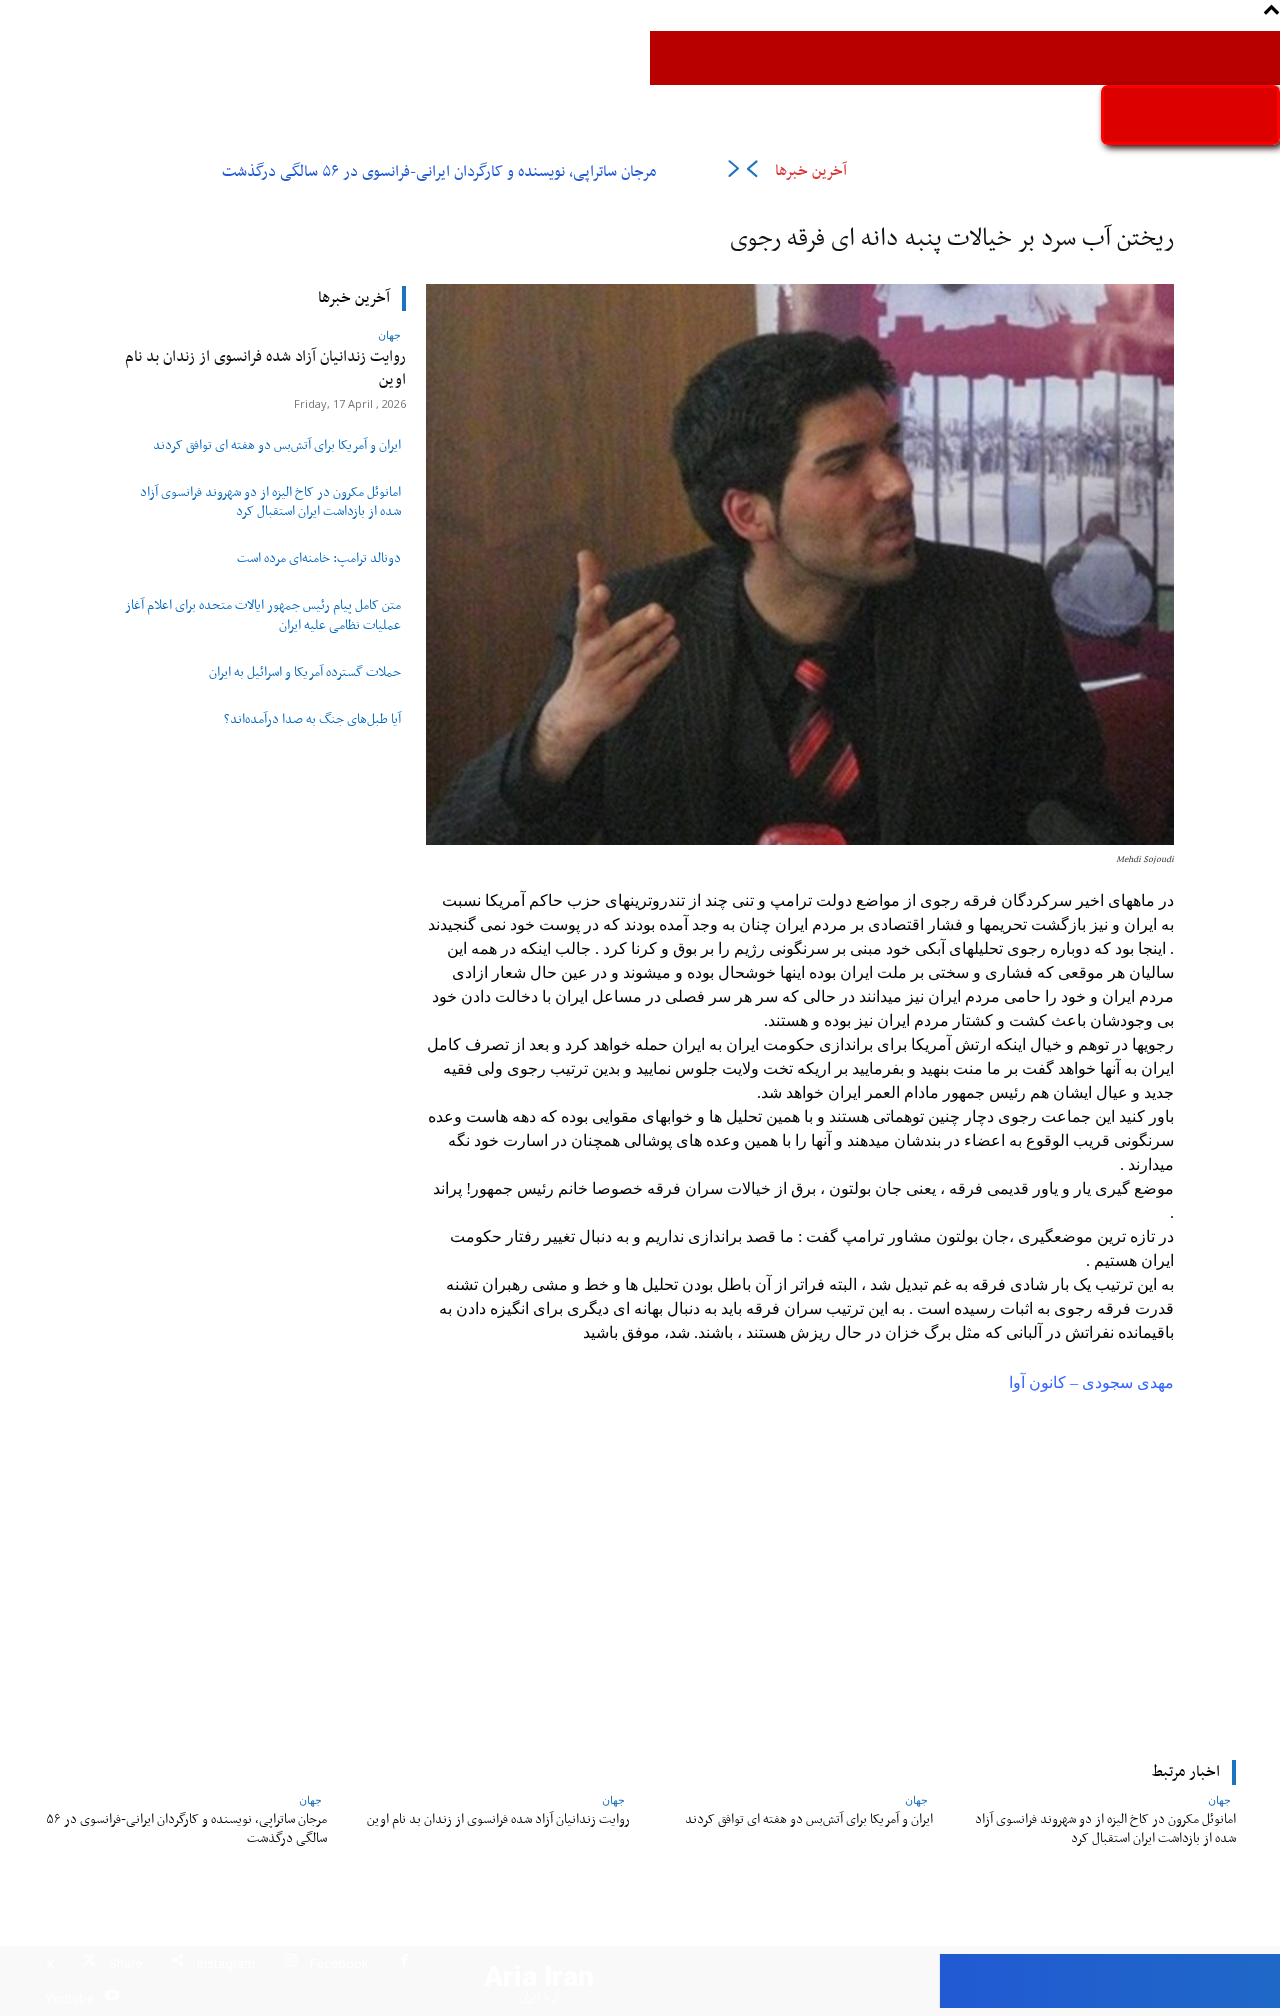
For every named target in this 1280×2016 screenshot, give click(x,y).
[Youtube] (111, 1998)
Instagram (226, 1963)
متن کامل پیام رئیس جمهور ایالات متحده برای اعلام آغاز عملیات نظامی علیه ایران (263, 615)
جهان (389, 334)
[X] (89, 1963)
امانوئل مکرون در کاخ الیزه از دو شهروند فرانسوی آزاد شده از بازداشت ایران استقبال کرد (270, 502)
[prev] (751, 172)
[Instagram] (290, 1963)
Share (125, 1963)
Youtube (70, 1998)
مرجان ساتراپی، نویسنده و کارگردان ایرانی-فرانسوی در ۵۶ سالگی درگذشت (439, 172)
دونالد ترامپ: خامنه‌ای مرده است (319, 559)
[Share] (177, 1963)
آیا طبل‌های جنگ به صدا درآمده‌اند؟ (312, 720)
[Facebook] (404, 1963)
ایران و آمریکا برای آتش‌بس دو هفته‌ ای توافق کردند (277, 446)
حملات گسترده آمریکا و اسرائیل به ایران (305, 673)
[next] (733, 172)
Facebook (339, 1963)
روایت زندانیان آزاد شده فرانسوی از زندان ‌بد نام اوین (265, 368)
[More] (508, 1617)
